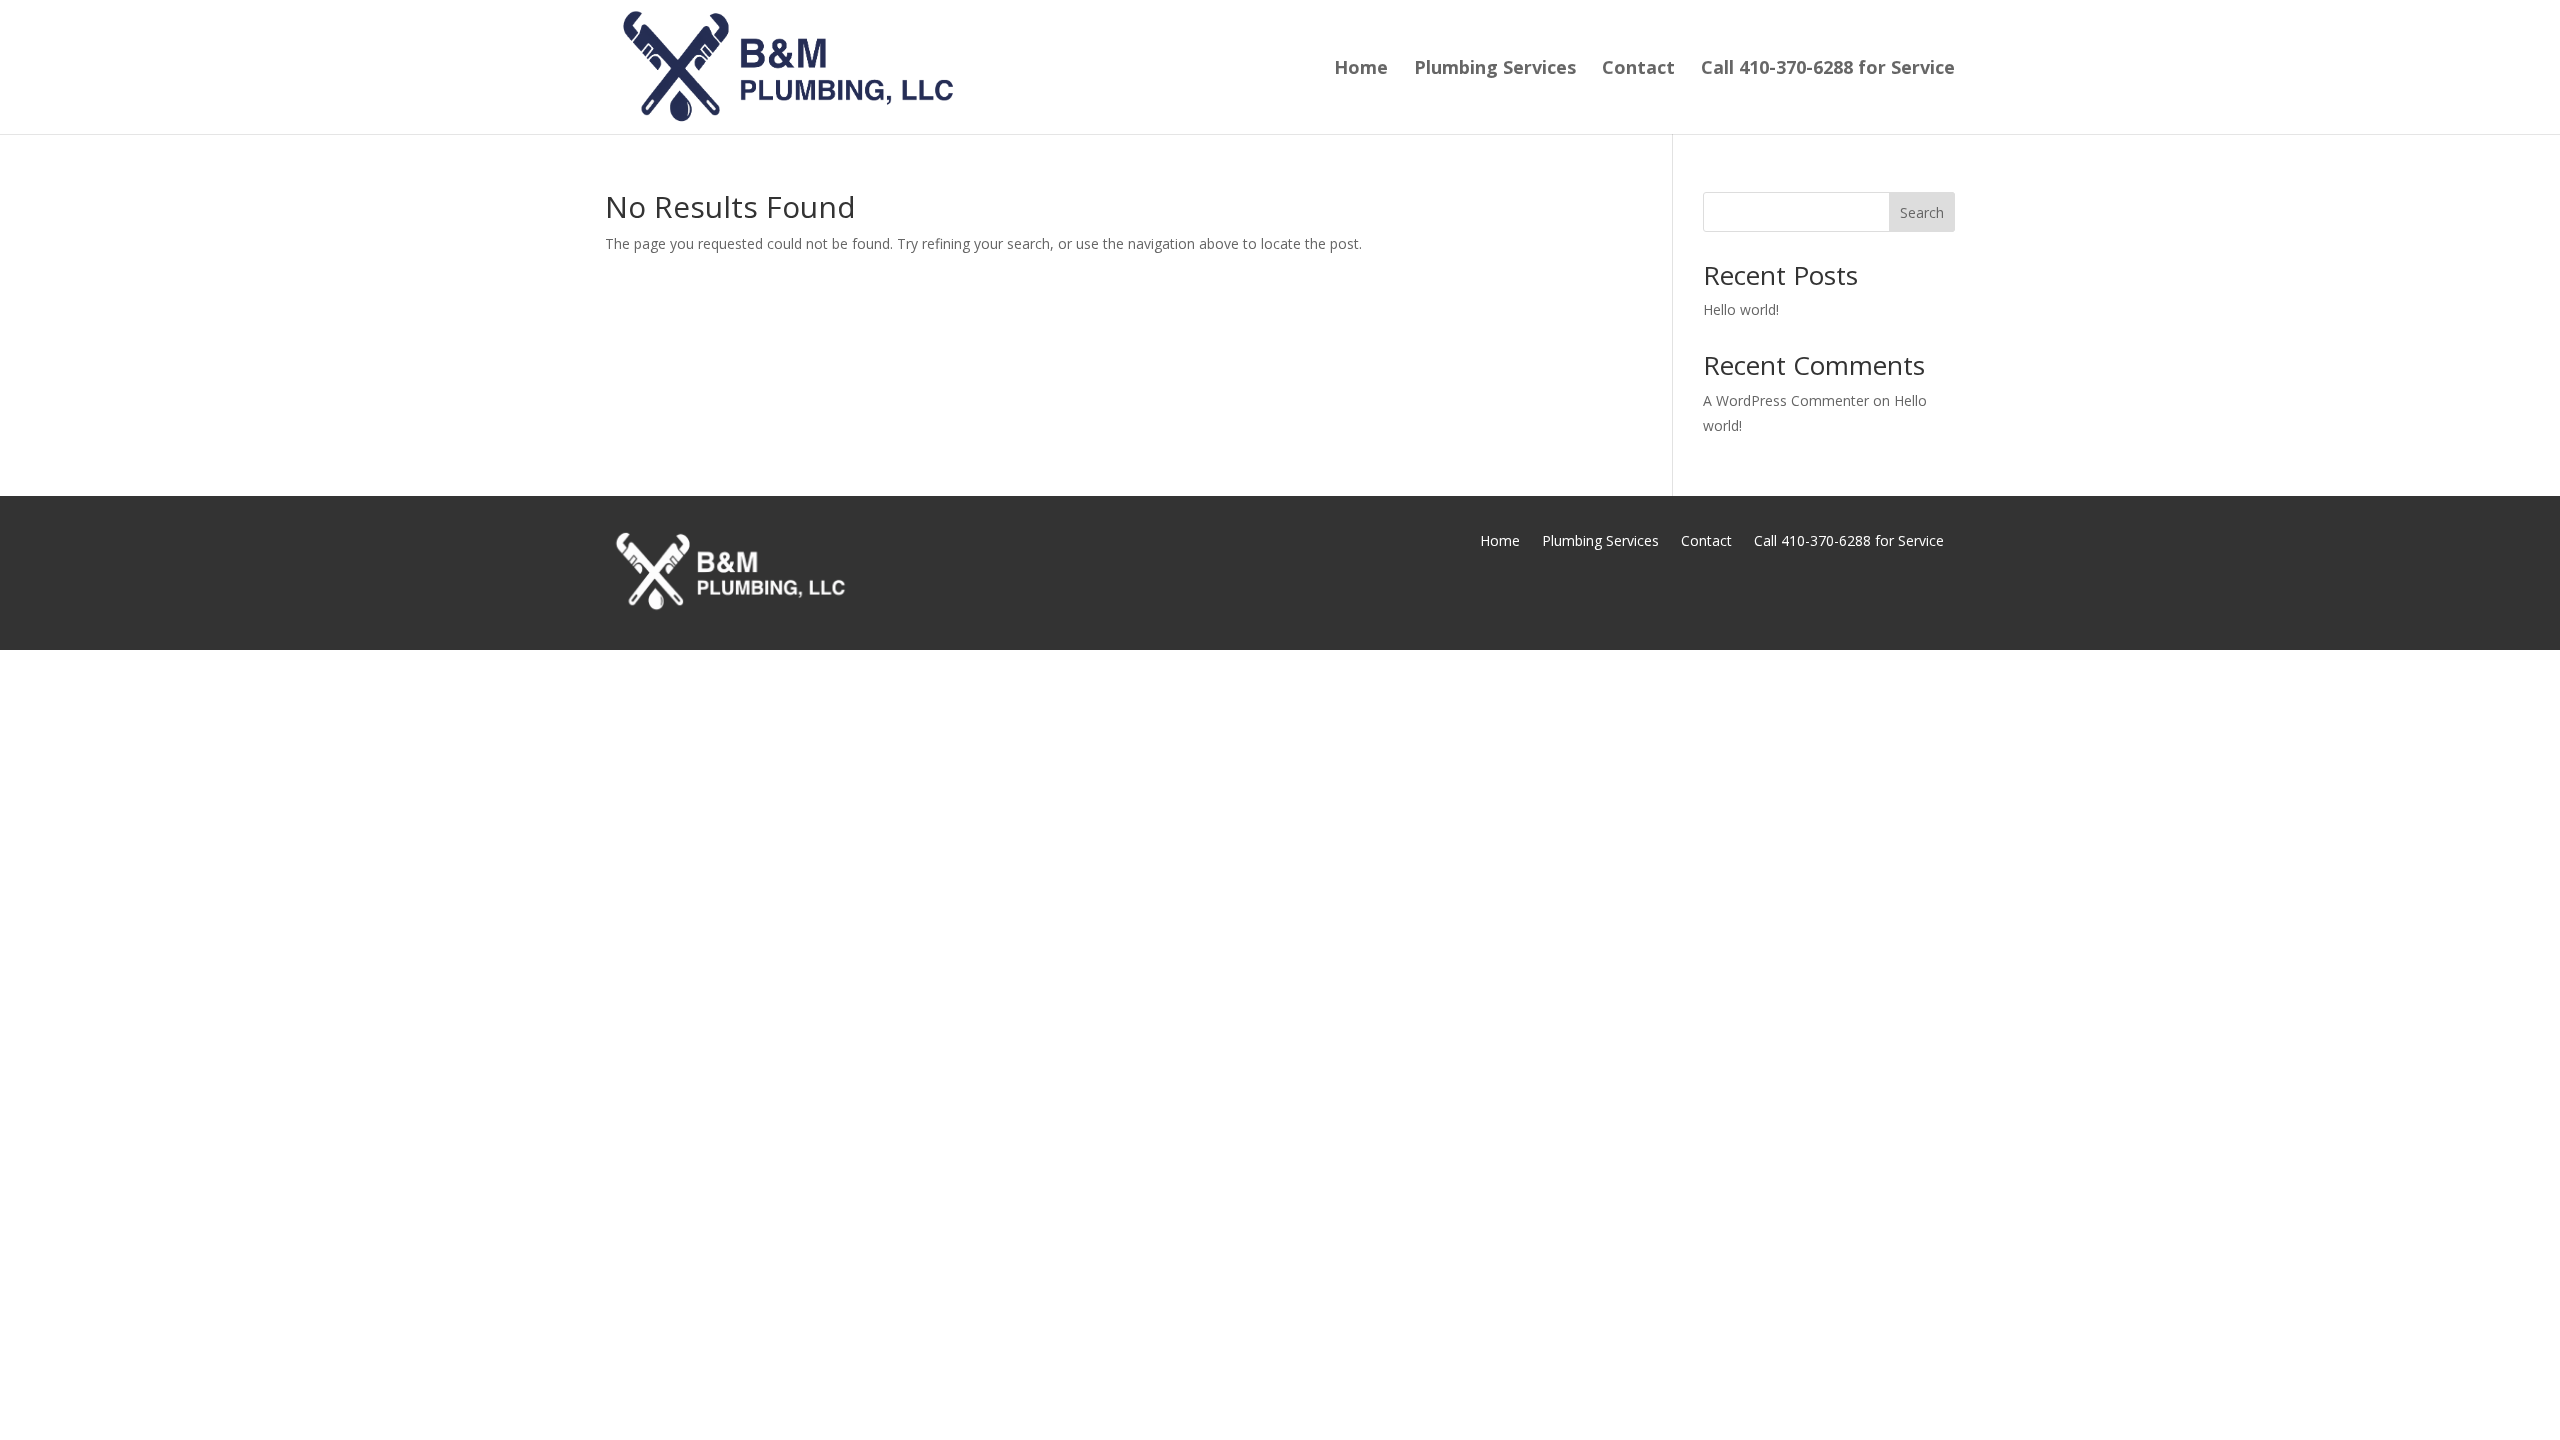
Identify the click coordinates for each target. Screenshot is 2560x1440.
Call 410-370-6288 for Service (1828, 69)
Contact (1638, 69)
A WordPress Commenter (1786, 400)
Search (1922, 212)
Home (1361, 69)
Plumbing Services (1495, 69)
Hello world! (1741, 309)
